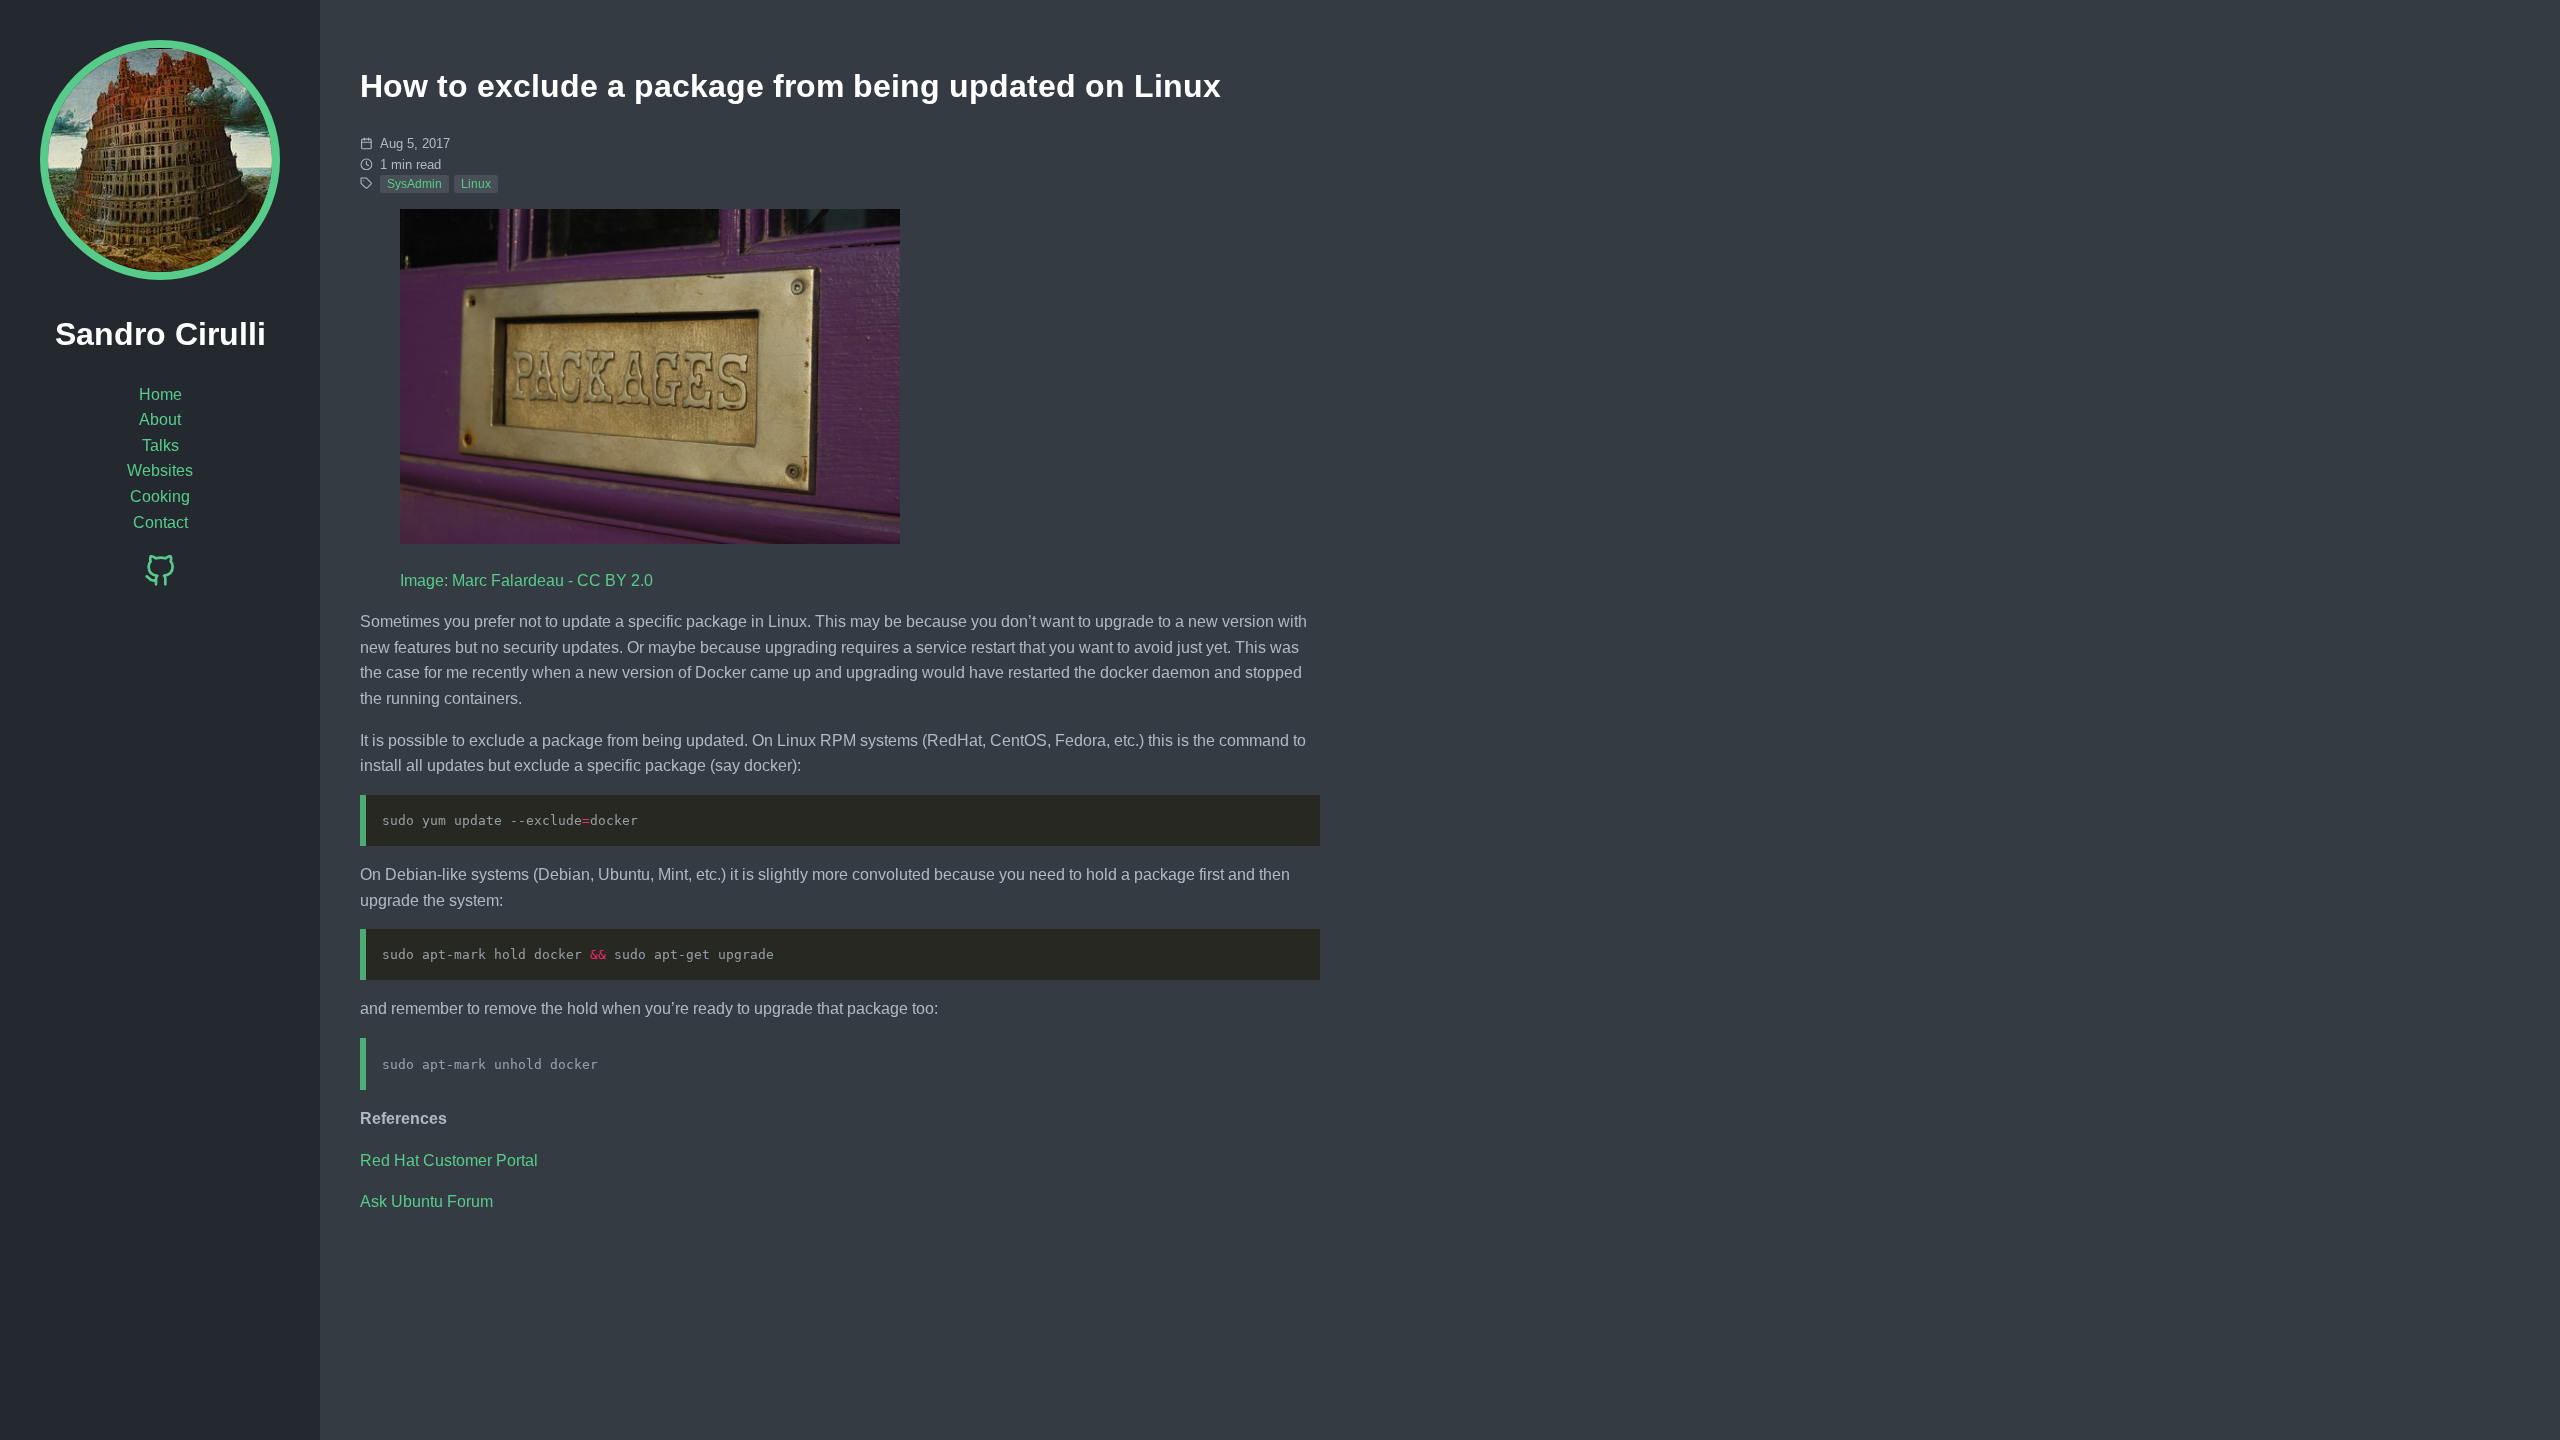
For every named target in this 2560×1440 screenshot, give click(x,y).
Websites (160, 470)
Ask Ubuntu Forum (426, 1201)
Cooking (160, 496)
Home (160, 394)
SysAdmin (414, 184)
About (160, 419)
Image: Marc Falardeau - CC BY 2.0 (526, 580)
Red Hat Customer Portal (449, 1160)
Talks (160, 445)
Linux (476, 184)
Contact (160, 522)
